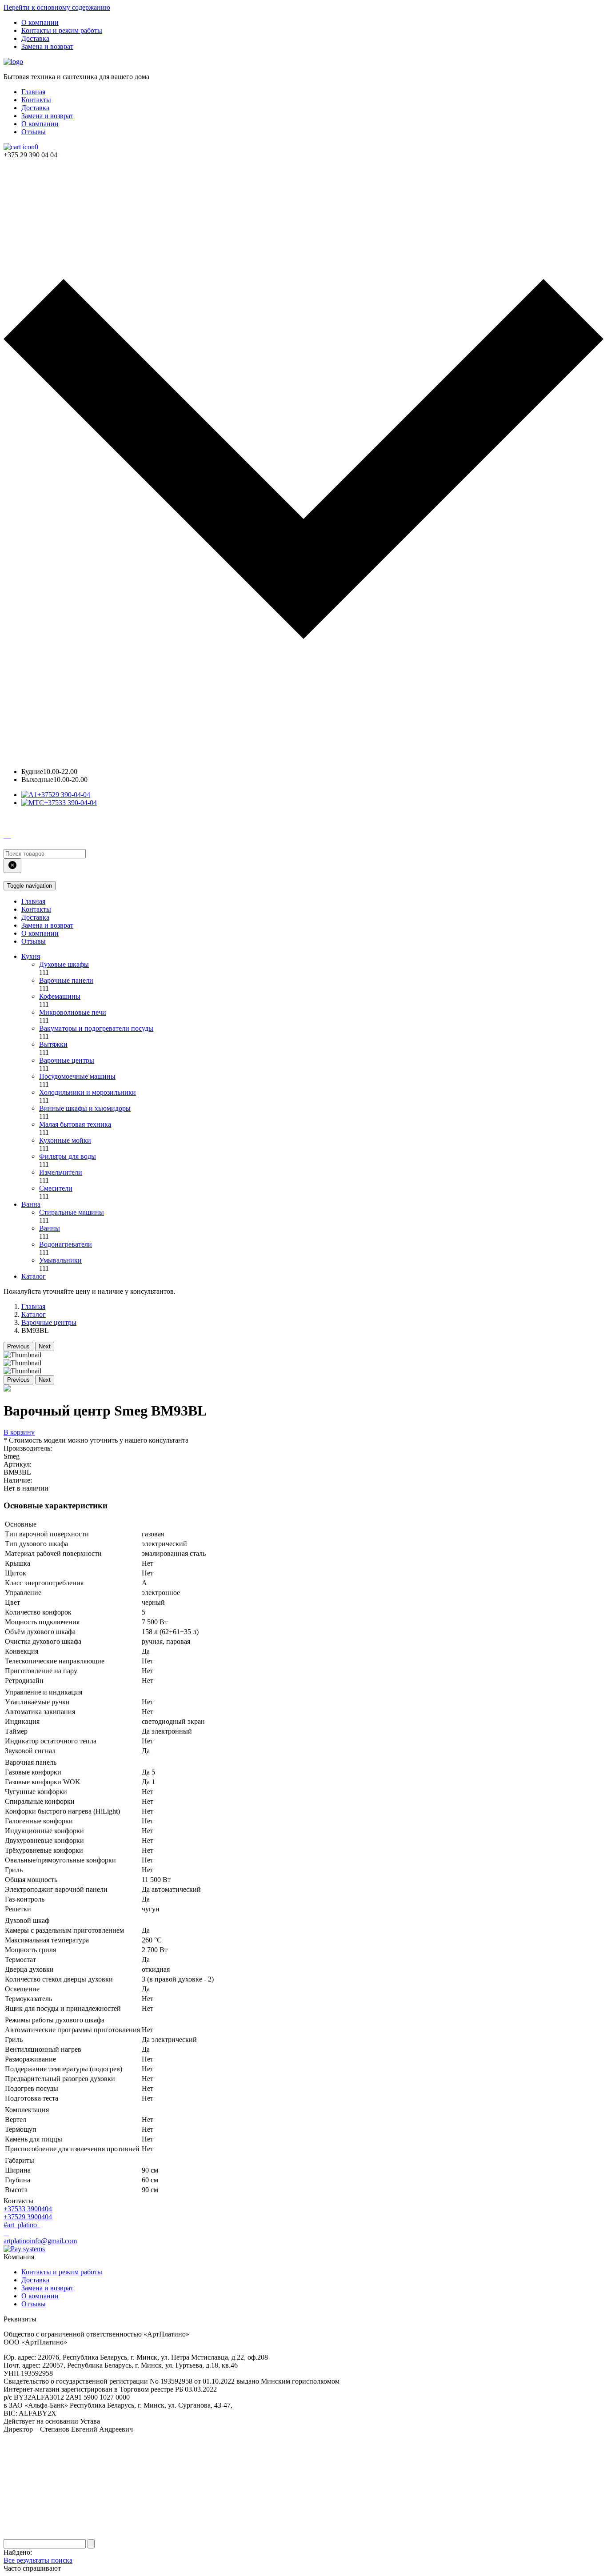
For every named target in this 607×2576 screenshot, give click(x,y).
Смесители (56, 1188)
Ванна (31, 1204)
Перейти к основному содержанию (57, 7)
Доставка (35, 38)
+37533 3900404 (28, 2209)
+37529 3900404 (28, 2217)
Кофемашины (60, 996)
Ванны (50, 1228)
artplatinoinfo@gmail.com (40, 2241)
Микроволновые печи (73, 1012)
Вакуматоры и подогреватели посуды (96, 1028)
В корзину (19, 1432)
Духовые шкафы (64, 964)
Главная (33, 92)
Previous (18, 1346)
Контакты (36, 100)
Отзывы (34, 132)
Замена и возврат (47, 46)
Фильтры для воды (68, 1156)
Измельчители (61, 1172)
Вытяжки (53, 1044)
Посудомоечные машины (77, 1076)
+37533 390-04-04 (70, 803)
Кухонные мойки (65, 1140)
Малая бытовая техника (75, 1124)
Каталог (34, 1276)
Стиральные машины (72, 1212)
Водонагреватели (66, 1244)
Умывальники (60, 1260)
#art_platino (21, 2225)
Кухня (31, 956)
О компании (40, 22)
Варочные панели (66, 980)
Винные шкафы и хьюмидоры (85, 1108)
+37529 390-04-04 (64, 795)
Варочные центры (67, 1060)
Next (45, 1346)
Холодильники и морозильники (88, 1092)
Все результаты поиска (38, 2560)
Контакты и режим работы (62, 30)
